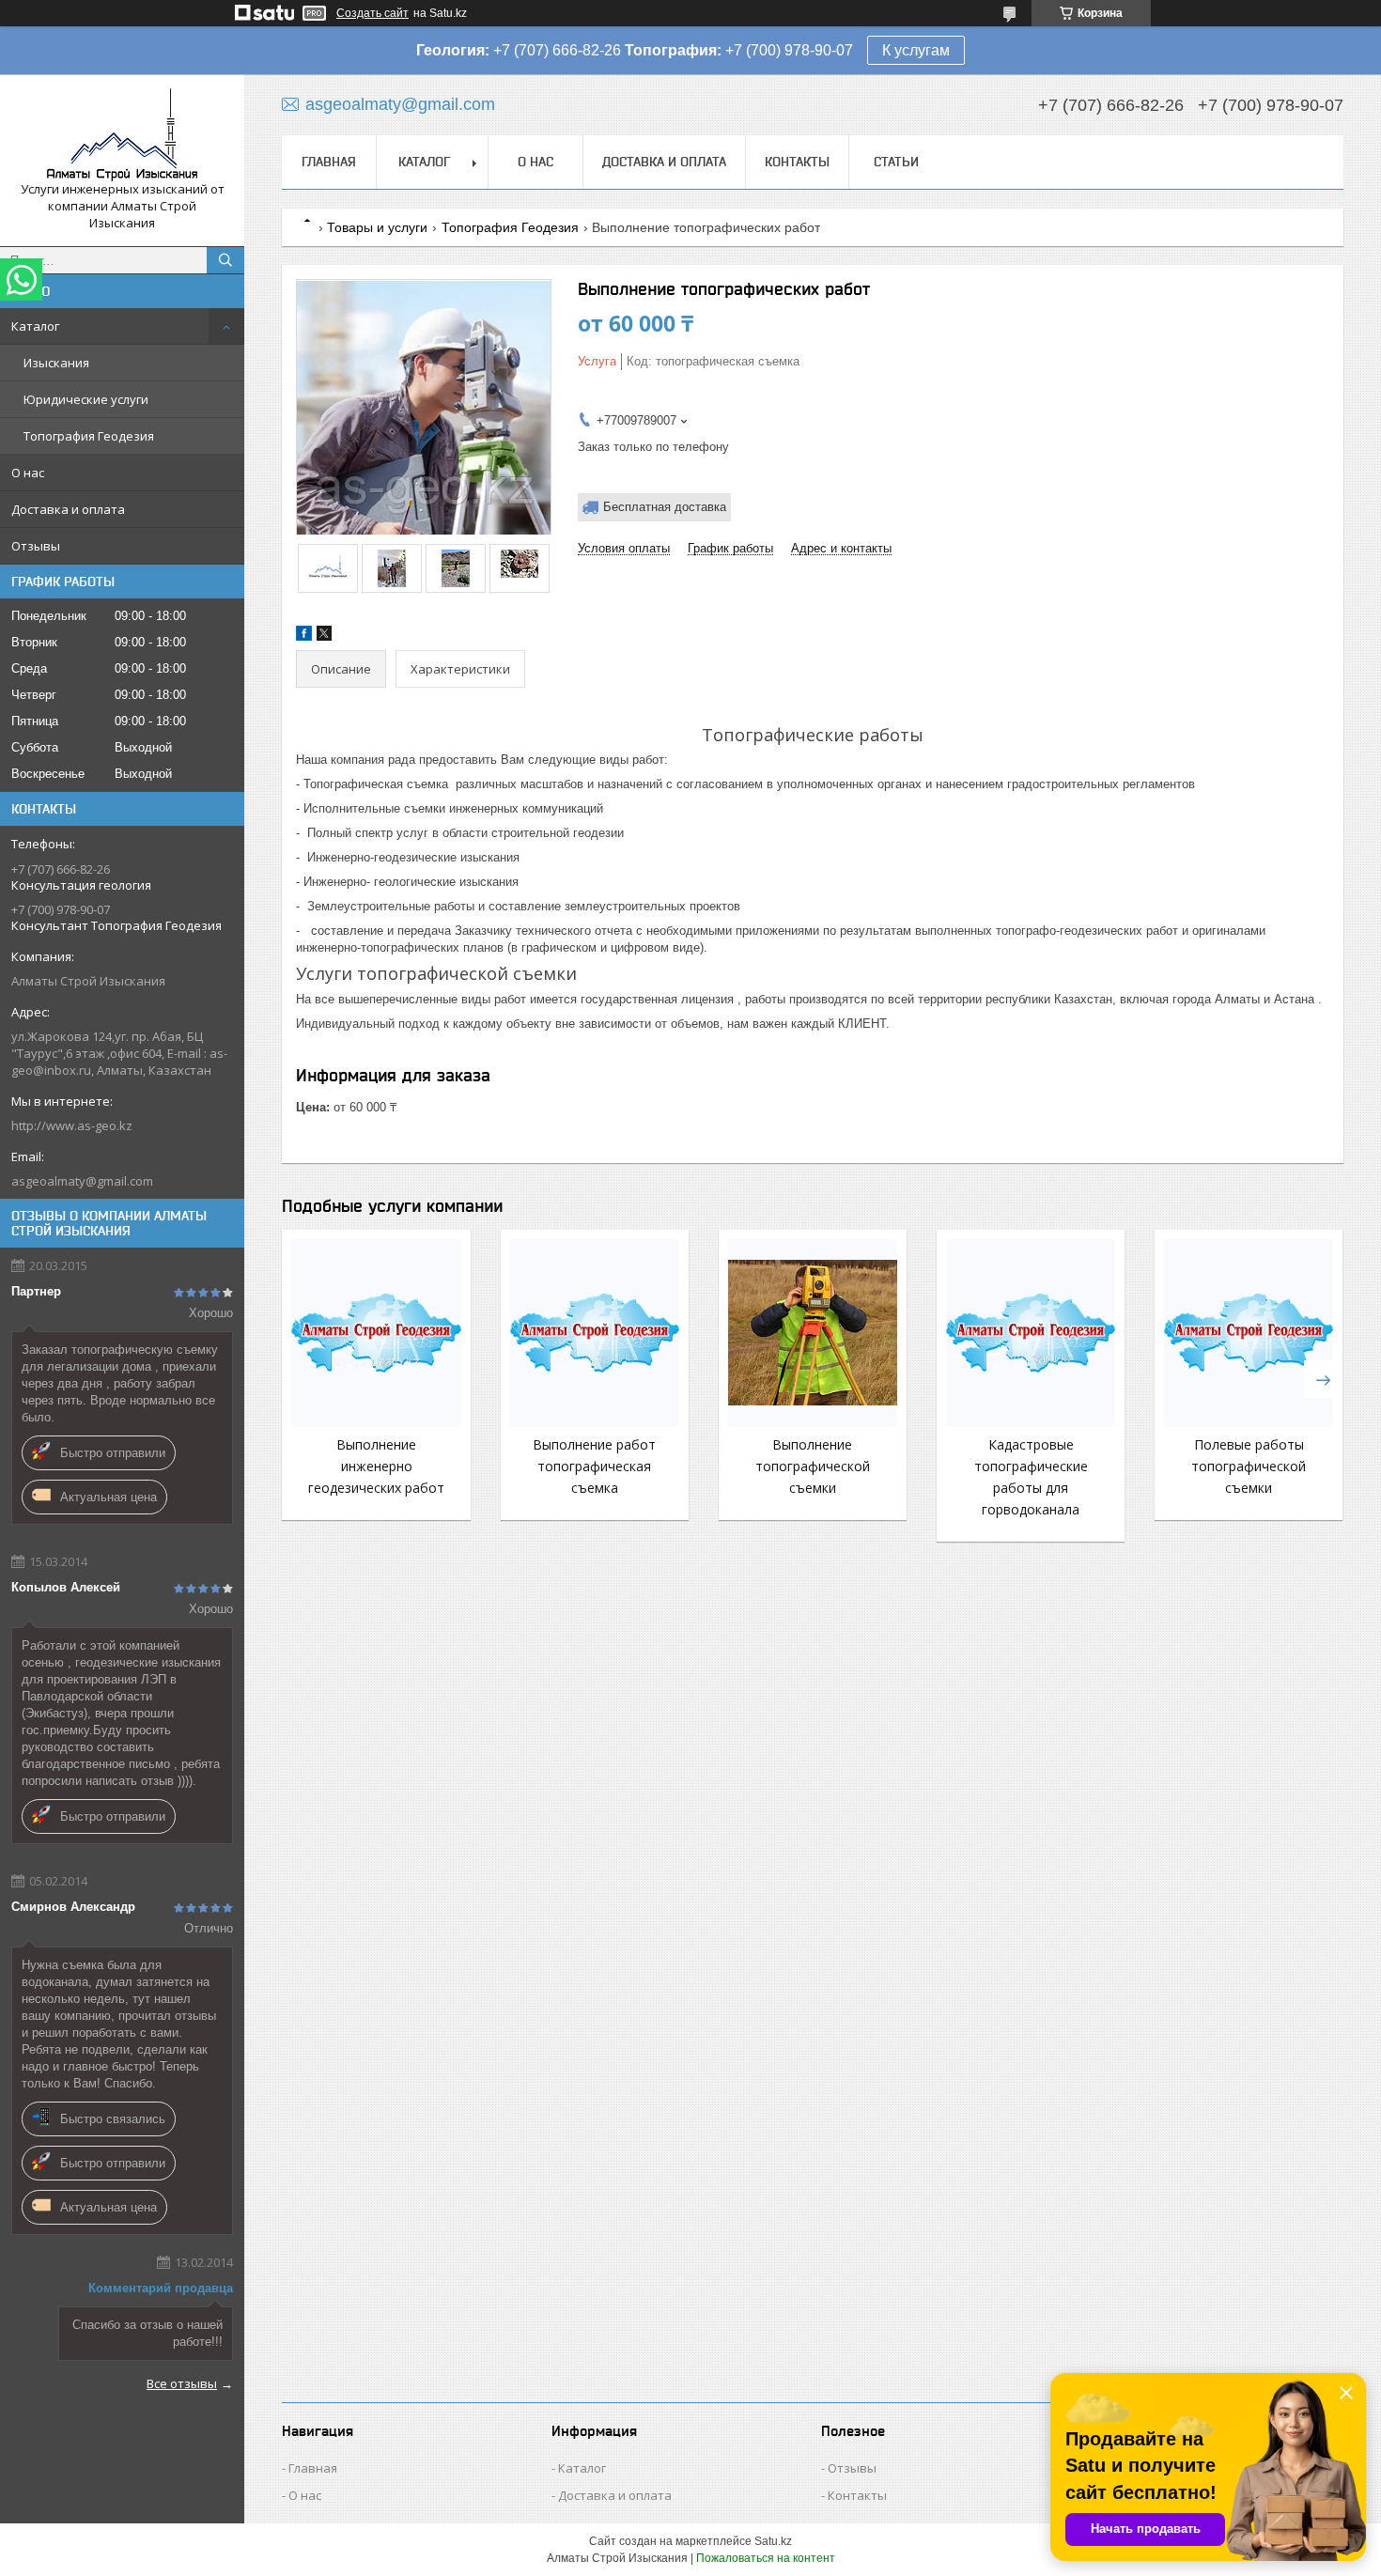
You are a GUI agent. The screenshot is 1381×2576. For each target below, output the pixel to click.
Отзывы (36, 546)
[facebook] (304, 636)
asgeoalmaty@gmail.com (82, 1181)
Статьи (896, 162)
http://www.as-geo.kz (72, 1125)
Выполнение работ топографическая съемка (594, 1466)
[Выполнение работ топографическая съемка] (595, 1333)
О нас (28, 473)
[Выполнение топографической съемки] (813, 1333)
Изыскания (56, 363)
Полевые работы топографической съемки (1249, 1466)
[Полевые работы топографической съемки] (1249, 1333)
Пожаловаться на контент (766, 2558)
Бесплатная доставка (665, 507)
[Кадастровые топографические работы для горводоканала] (1031, 1333)
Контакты (797, 162)
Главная (329, 162)
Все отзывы (182, 2383)
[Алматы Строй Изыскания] (122, 135)
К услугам (916, 50)
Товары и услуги (377, 227)
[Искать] (225, 260)
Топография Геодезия (89, 436)
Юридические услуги (86, 399)
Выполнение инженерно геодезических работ (376, 1466)
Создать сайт (372, 13)
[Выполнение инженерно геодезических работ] (376, 1333)
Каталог (35, 326)
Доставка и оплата (68, 509)
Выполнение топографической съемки (813, 1466)
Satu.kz (773, 2541)
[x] (324, 636)
